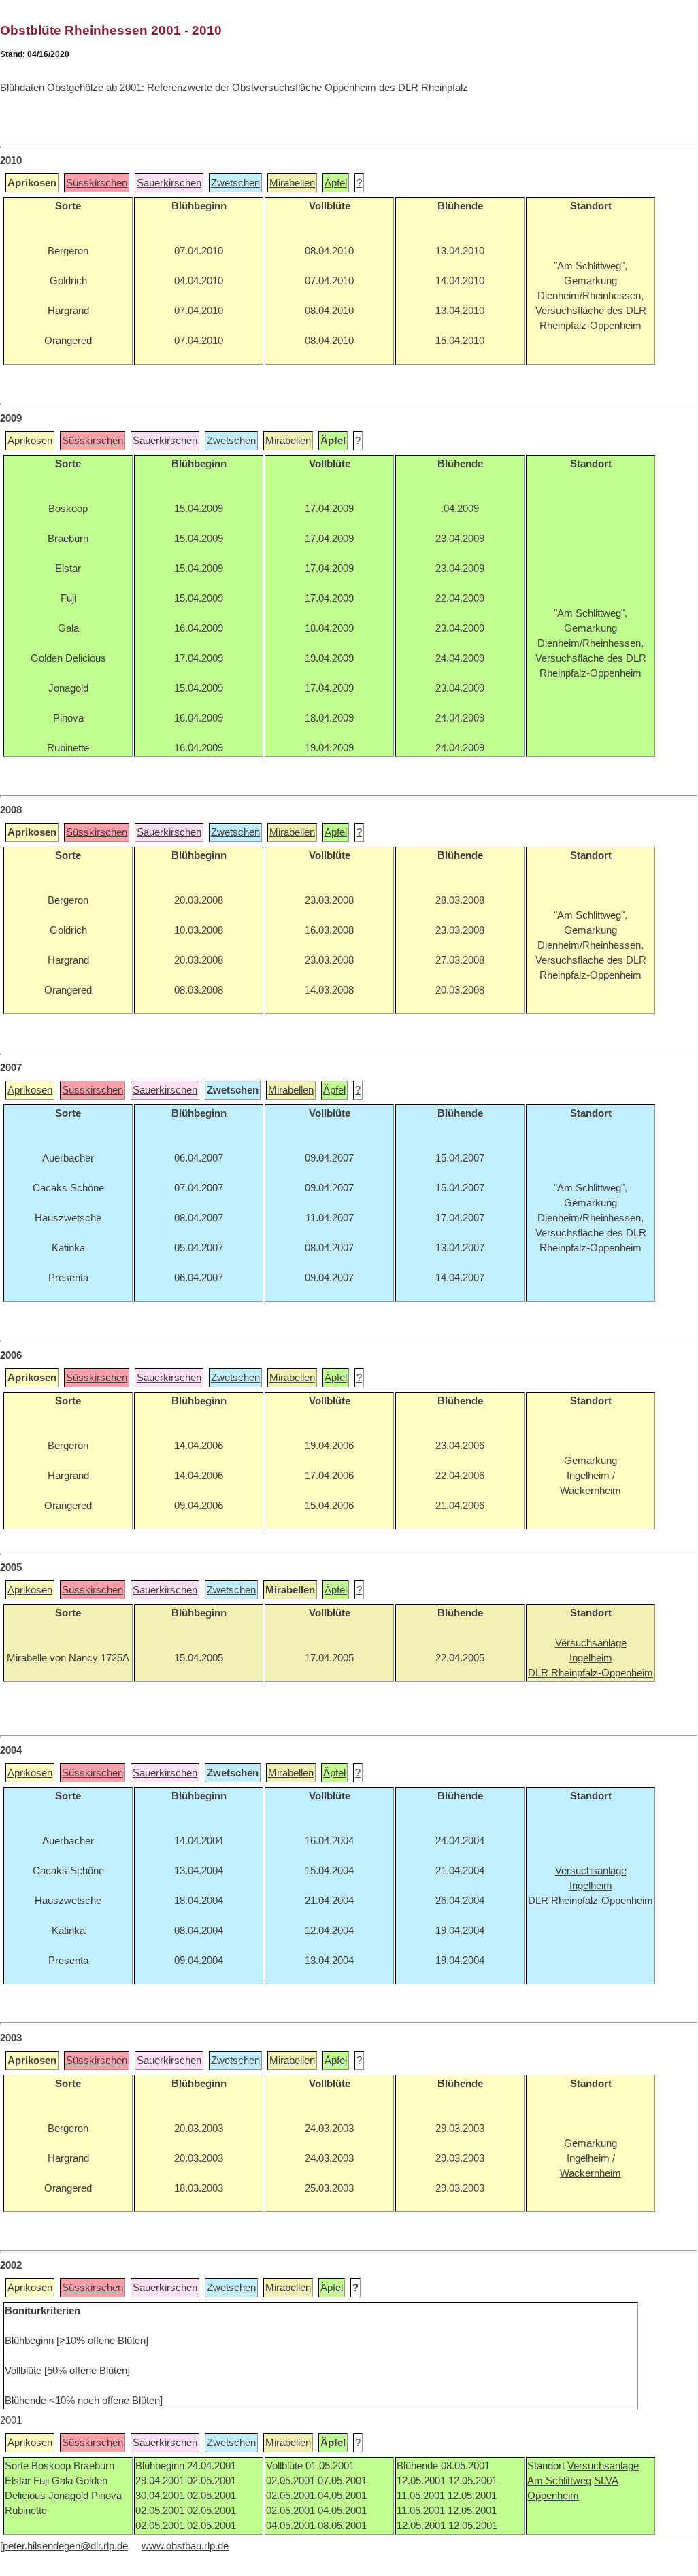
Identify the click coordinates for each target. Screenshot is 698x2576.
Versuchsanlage (603, 2466)
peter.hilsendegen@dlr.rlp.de (65, 2546)
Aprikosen (30, 441)
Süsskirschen (97, 183)
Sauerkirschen (169, 183)
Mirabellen (292, 183)
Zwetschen (235, 183)
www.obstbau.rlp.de (185, 2546)
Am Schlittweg (559, 2481)
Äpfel (336, 183)
